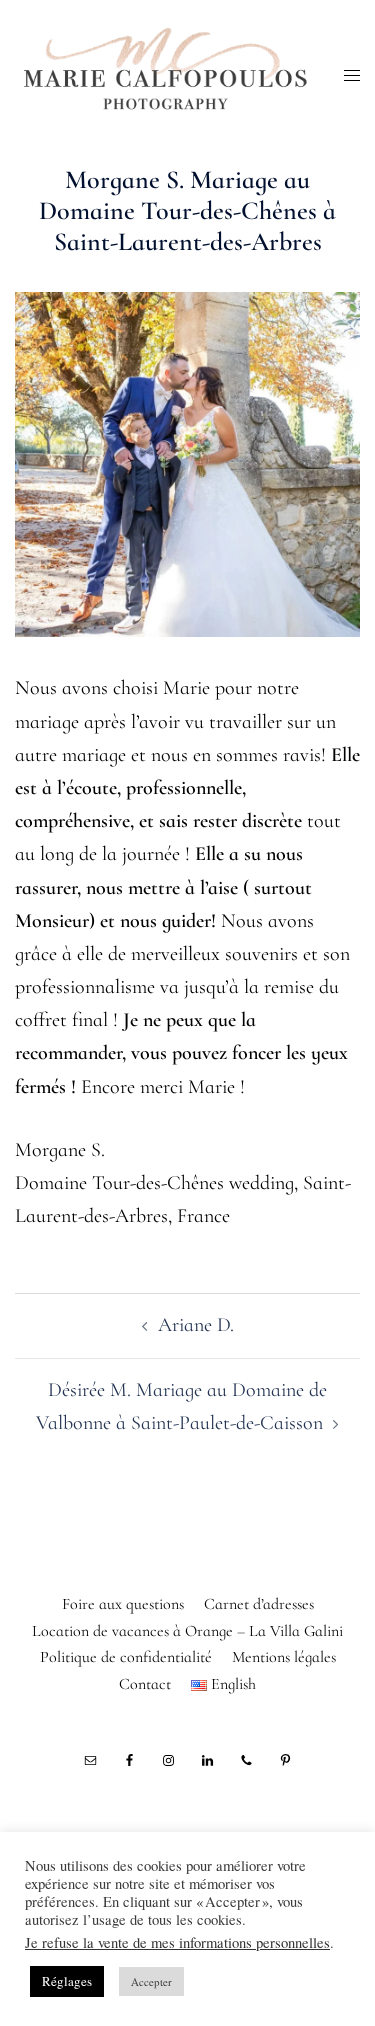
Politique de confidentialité (126, 1657)
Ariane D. (196, 1325)
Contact (145, 1684)
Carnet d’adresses (259, 1604)
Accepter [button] (151, 1981)
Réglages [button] (67, 1981)
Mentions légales (284, 1657)
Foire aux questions (123, 1604)
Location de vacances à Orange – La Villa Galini (187, 1631)
